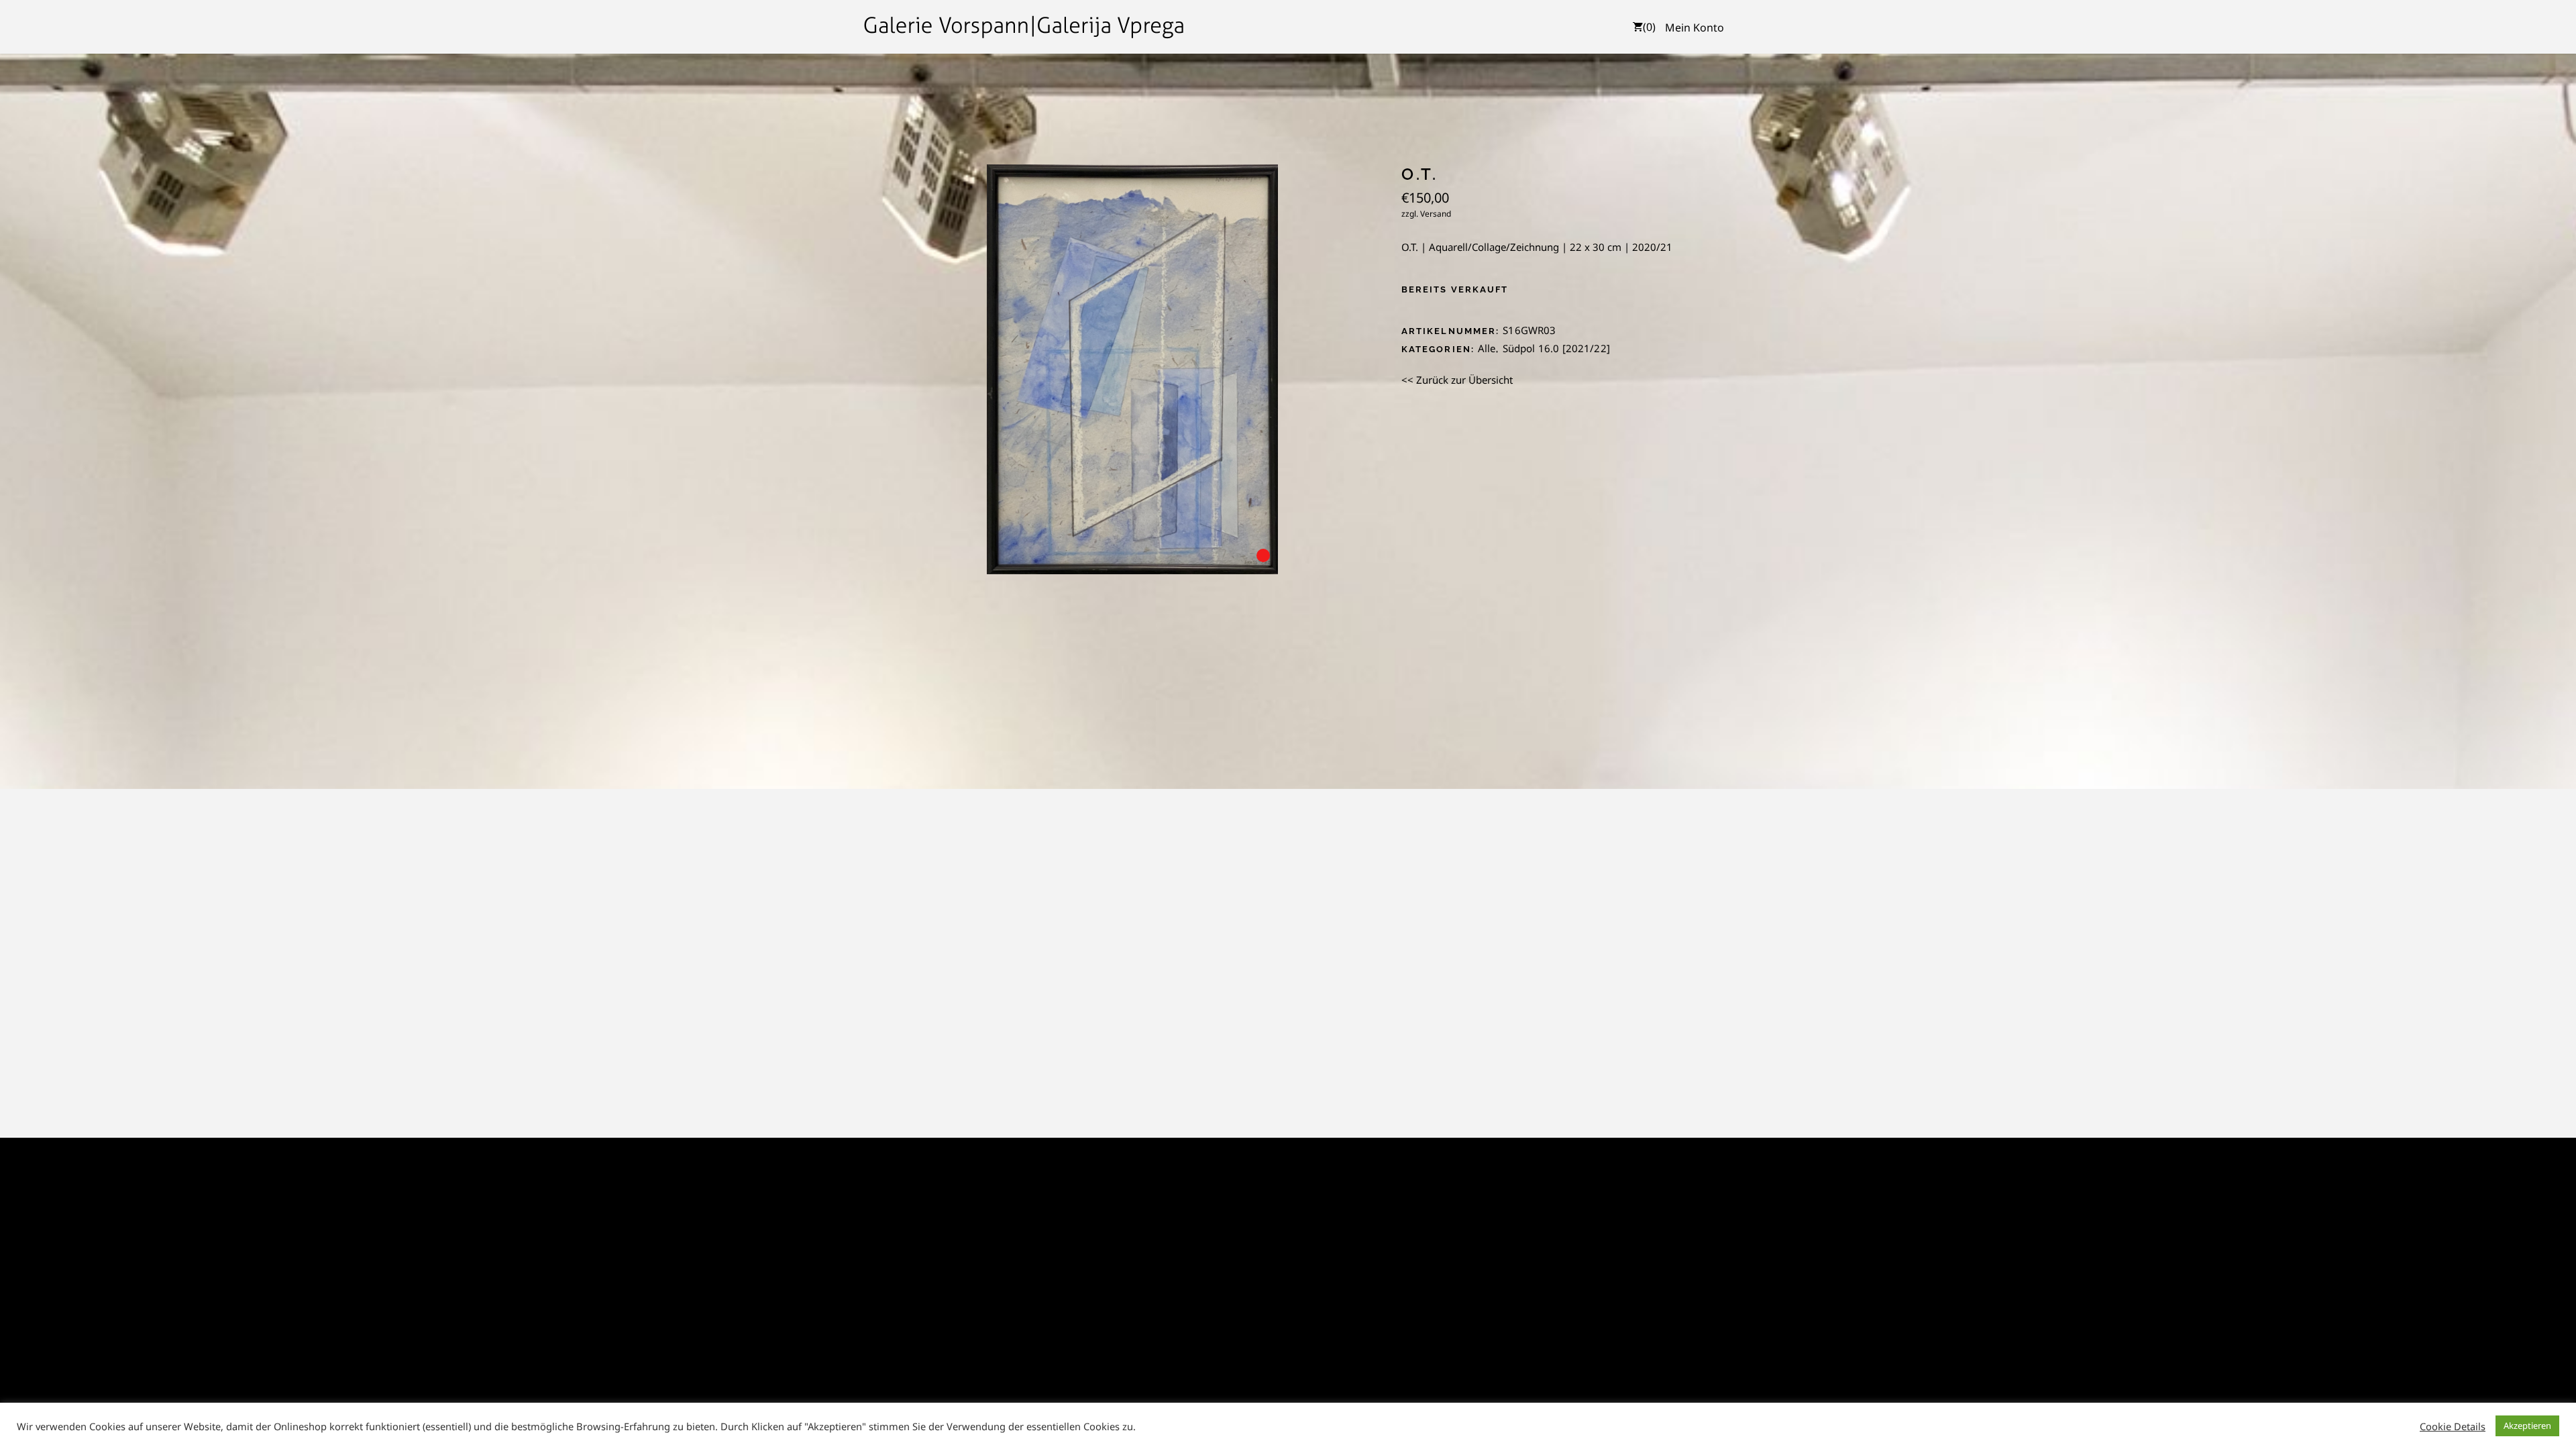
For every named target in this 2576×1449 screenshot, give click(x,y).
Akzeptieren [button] (2527, 1426)
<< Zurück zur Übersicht (1457, 380)
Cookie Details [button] (2453, 1426)
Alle (1487, 348)
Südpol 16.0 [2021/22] (1556, 348)
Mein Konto (1695, 28)
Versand (1436, 214)
